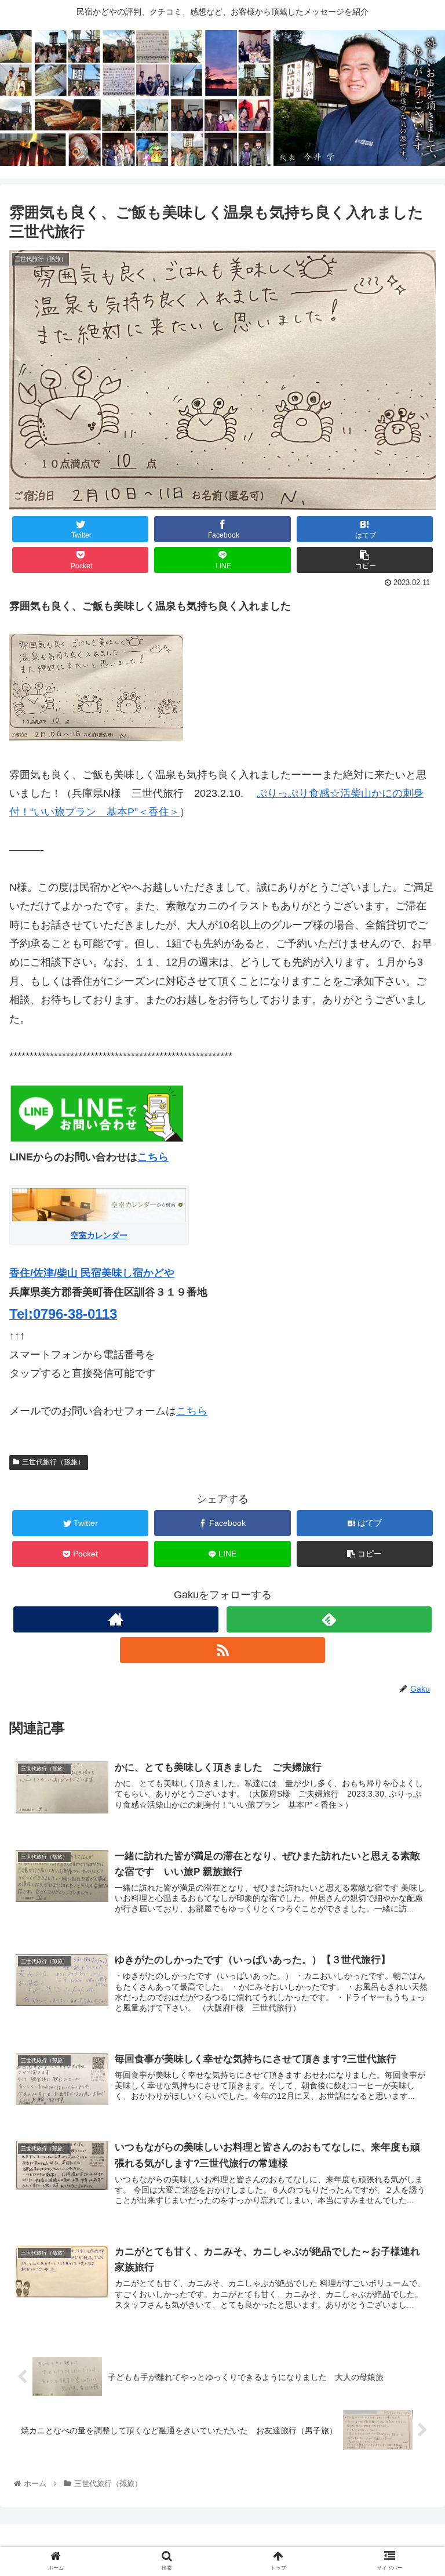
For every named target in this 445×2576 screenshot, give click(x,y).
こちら (153, 1157)
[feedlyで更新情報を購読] (329, 1619)
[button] (411, 1570)
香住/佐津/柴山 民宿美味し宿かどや (92, 1273)
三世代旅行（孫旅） (53, 1462)
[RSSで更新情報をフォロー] (222, 1650)
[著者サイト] (116, 1619)
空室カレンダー (99, 1235)
